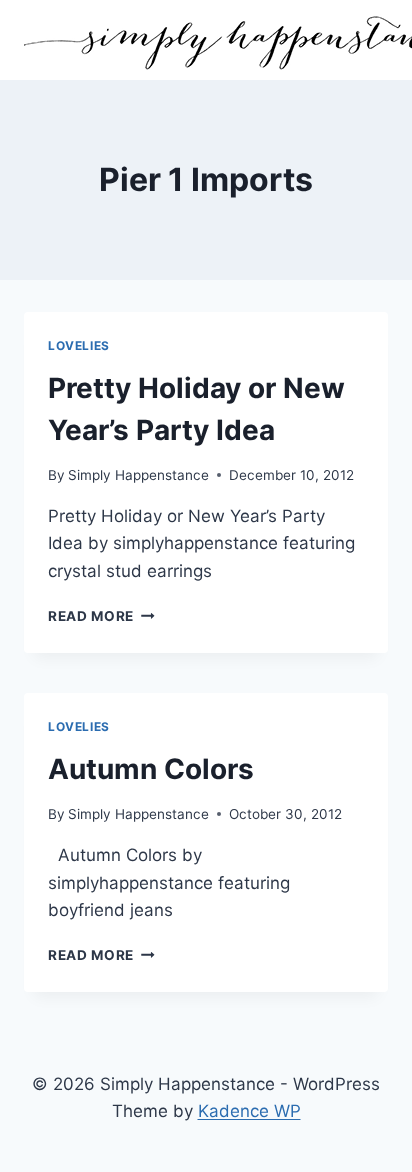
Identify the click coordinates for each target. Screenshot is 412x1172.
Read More (101, 616)
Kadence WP (249, 1111)
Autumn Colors (151, 769)
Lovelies (79, 345)
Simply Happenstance (138, 475)
